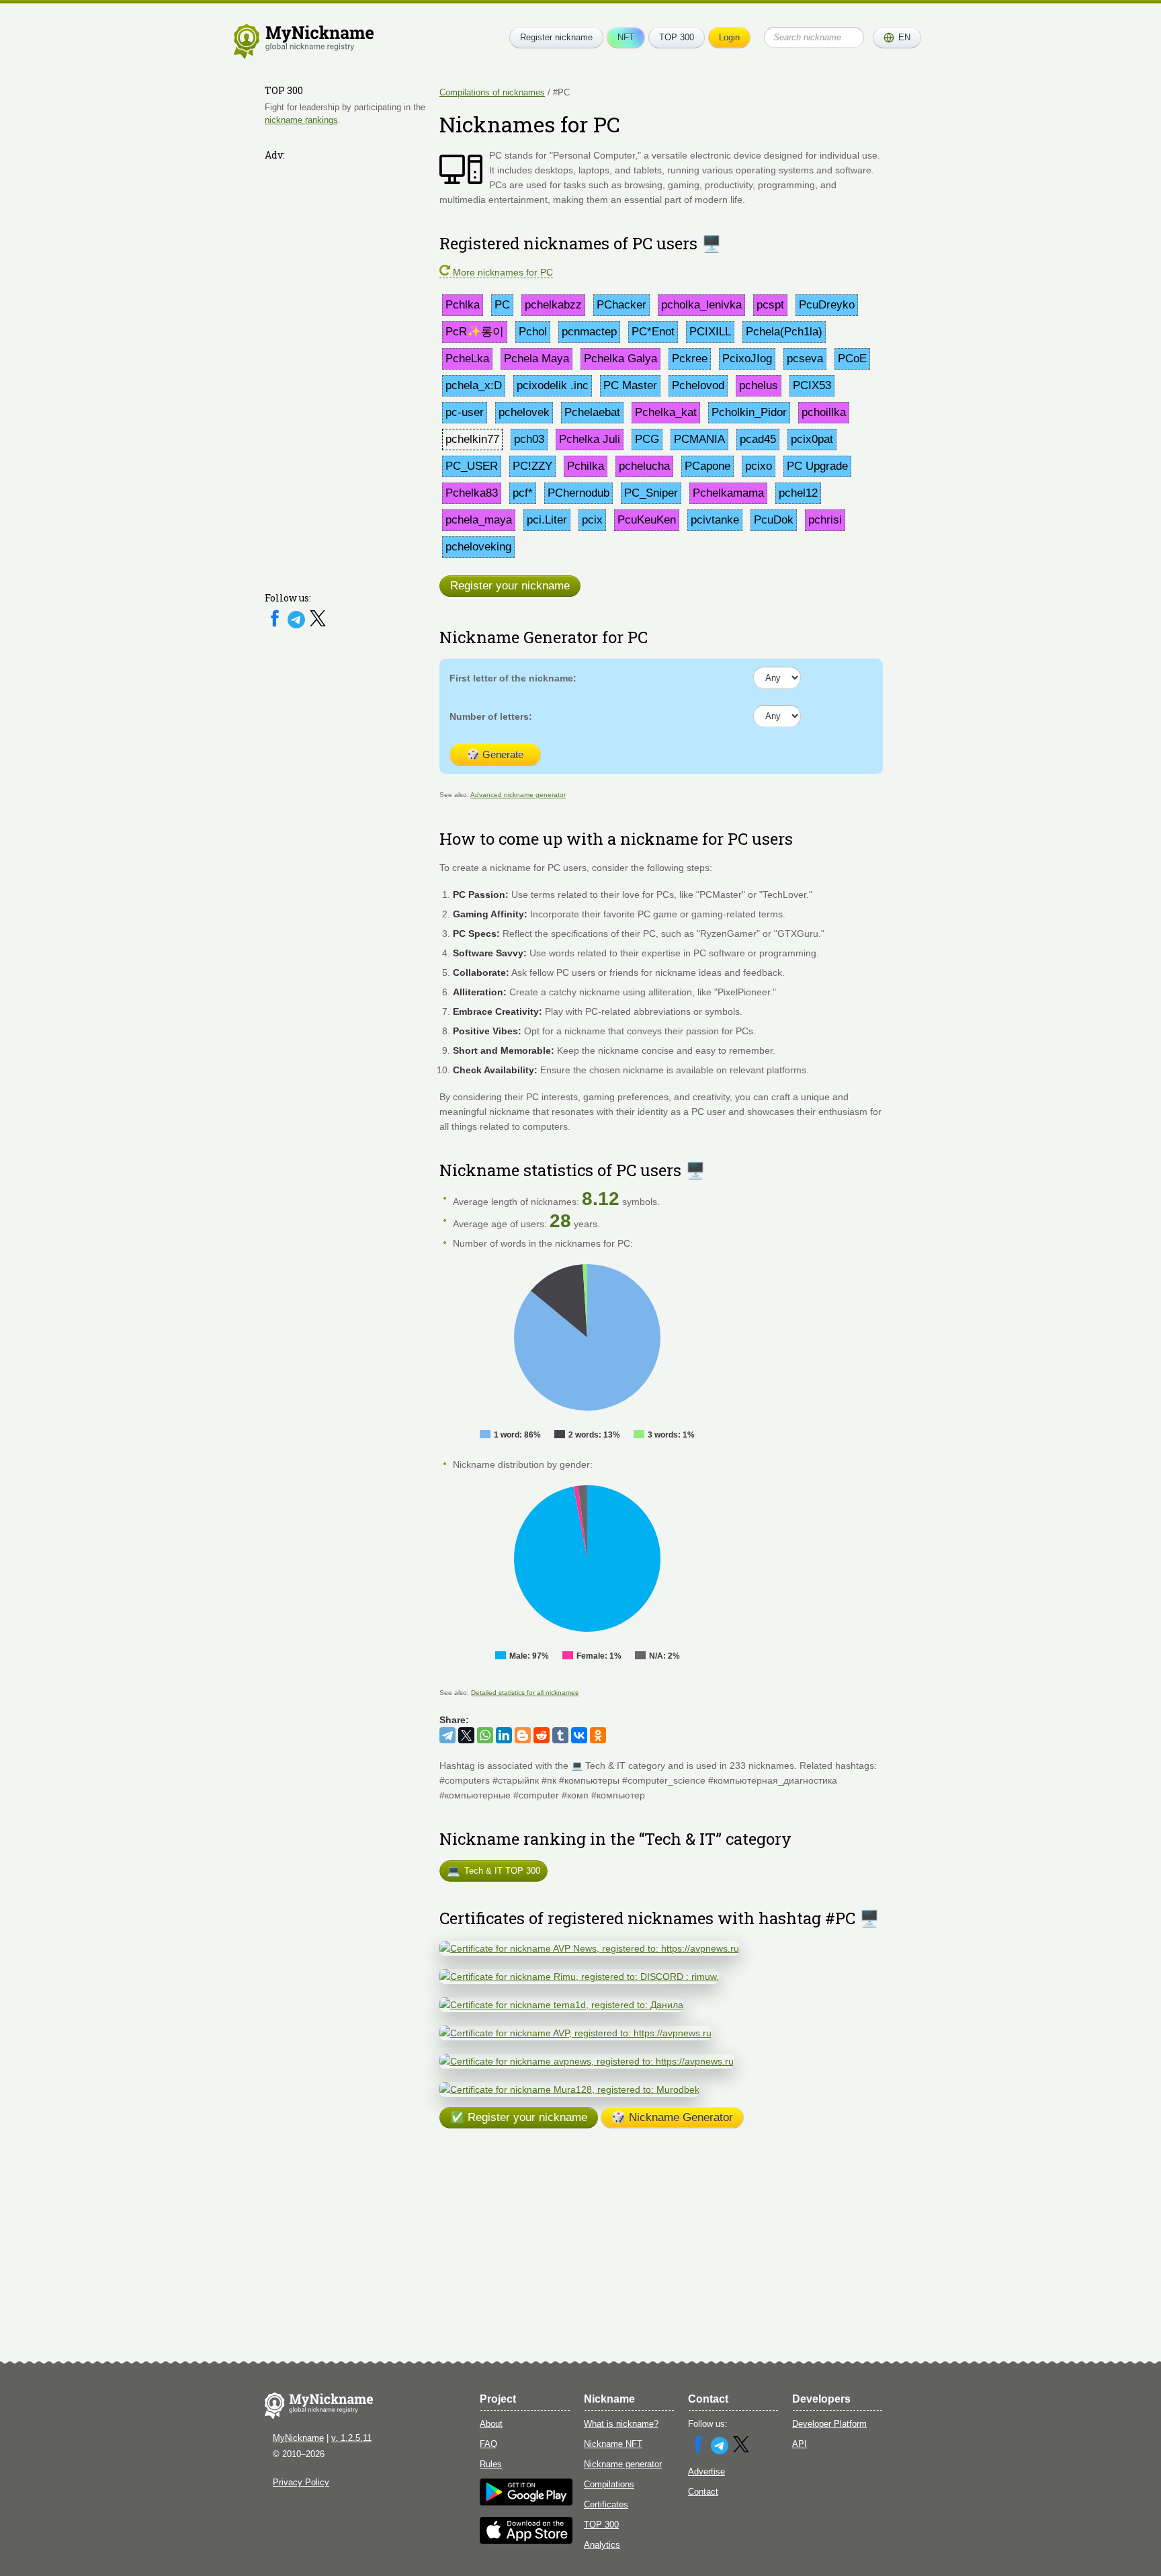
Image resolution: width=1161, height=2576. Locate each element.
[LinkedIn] (504, 1735)
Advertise (706, 2471)
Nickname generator (623, 2464)
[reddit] (542, 1735)
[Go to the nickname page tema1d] (561, 2005)
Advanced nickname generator (518, 795)
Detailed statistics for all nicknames (525, 1693)
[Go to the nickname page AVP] (575, 2033)
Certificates (606, 2504)
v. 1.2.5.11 (351, 2438)
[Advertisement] (345, 368)
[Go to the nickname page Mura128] (569, 2089)
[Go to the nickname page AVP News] (589, 1948)
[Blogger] (523, 1735)
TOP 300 (677, 37)
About (491, 2424)
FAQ (488, 2444)
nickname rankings (301, 120)
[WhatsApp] (485, 1735)
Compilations (609, 2484)
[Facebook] (276, 625)
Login (729, 37)
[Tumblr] (560, 1735)
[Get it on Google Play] (526, 2502)
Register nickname (556, 37)
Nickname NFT (613, 2444)
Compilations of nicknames (492, 92)
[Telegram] (298, 625)
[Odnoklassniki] (598, 1735)
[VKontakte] (579, 1735)
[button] (897, 38)
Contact (703, 2492)
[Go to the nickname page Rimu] (579, 1977)
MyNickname (298, 2438)
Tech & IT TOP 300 (493, 1871)
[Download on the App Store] (526, 2541)
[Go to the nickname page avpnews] (587, 2061)
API (800, 2444)
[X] (318, 625)
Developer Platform (829, 2424)
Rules (491, 2464)
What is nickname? (621, 2424)
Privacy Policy (301, 2482)
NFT (626, 37)
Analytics (602, 2545)
